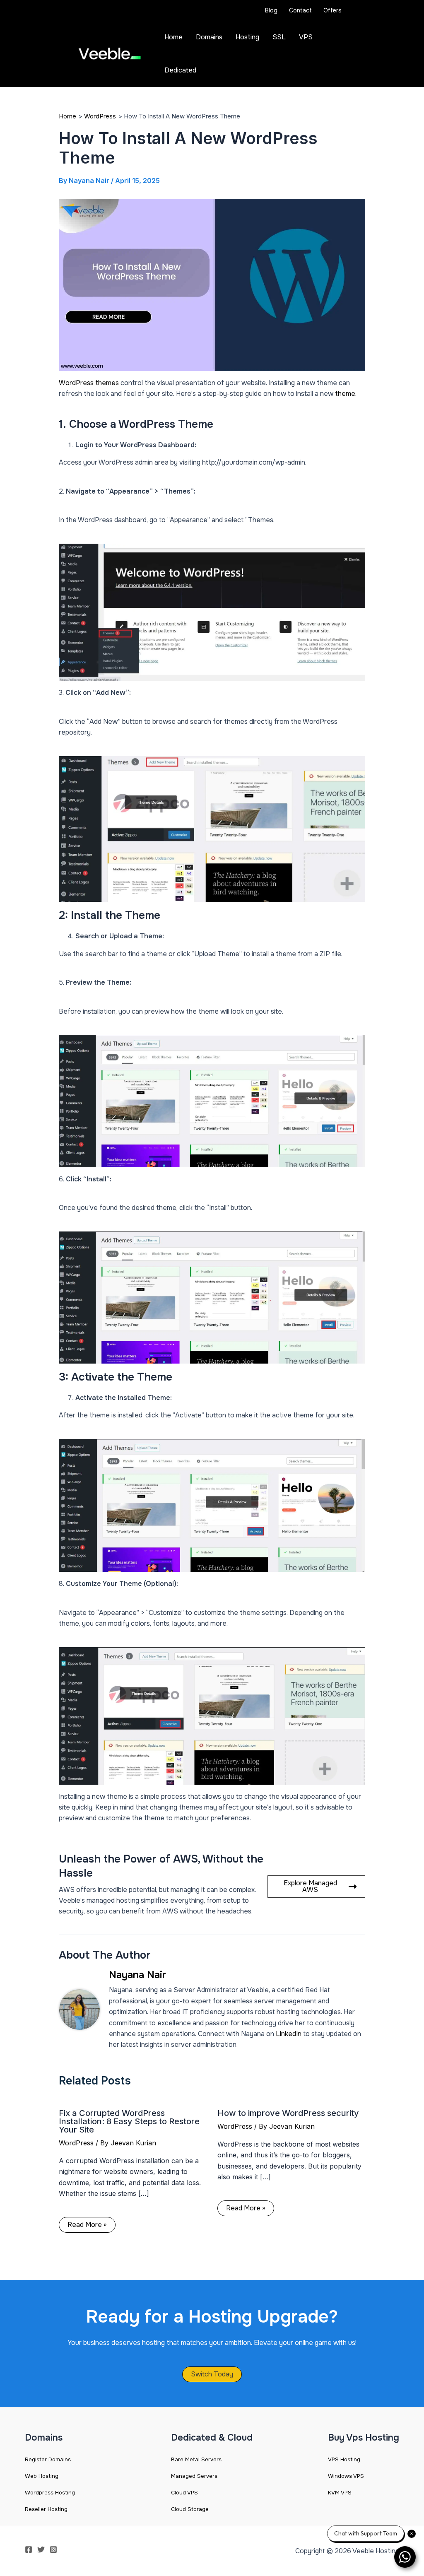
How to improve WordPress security (288, 2113)
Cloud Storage (190, 2509)
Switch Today (212, 2374)
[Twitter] (41, 2549)
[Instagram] (53, 2549)
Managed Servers (194, 2476)
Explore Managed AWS (310, 1886)
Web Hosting (42, 2476)
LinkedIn (289, 2034)
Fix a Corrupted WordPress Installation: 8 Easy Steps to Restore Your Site (129, 2121)
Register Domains (48, 2459)
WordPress (76, 2143)
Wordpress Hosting (50, 2493)
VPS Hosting (344, 2459)
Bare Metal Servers (196, 2459)
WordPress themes (90, 383)
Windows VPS (346, 2476)
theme (345, 394)
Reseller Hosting (46, 2509)
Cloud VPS (184, 2493)
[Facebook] (29, 2549)
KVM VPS (340, 2493)
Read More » (87, 2225)
